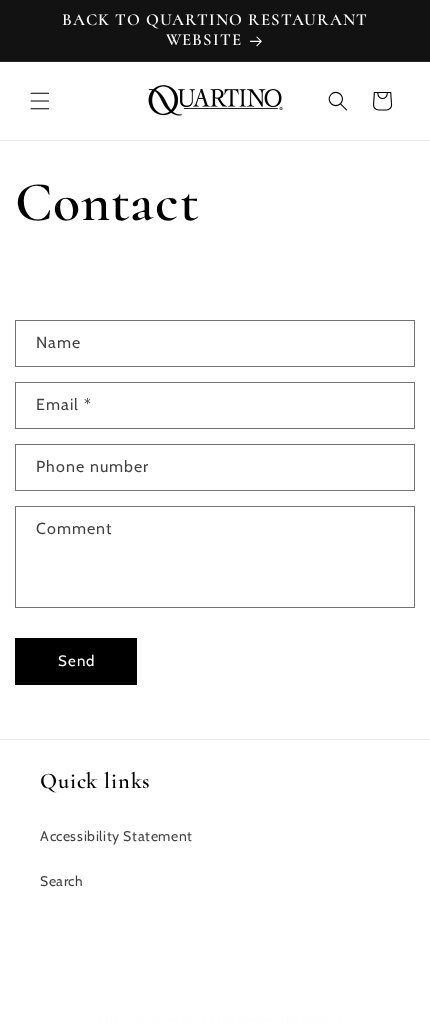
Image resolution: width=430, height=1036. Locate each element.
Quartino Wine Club (183, 1019)
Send (76, 661)
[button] (40, 101)
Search (62, 881)
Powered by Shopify (291, 1019)
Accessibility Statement (116, 836)
